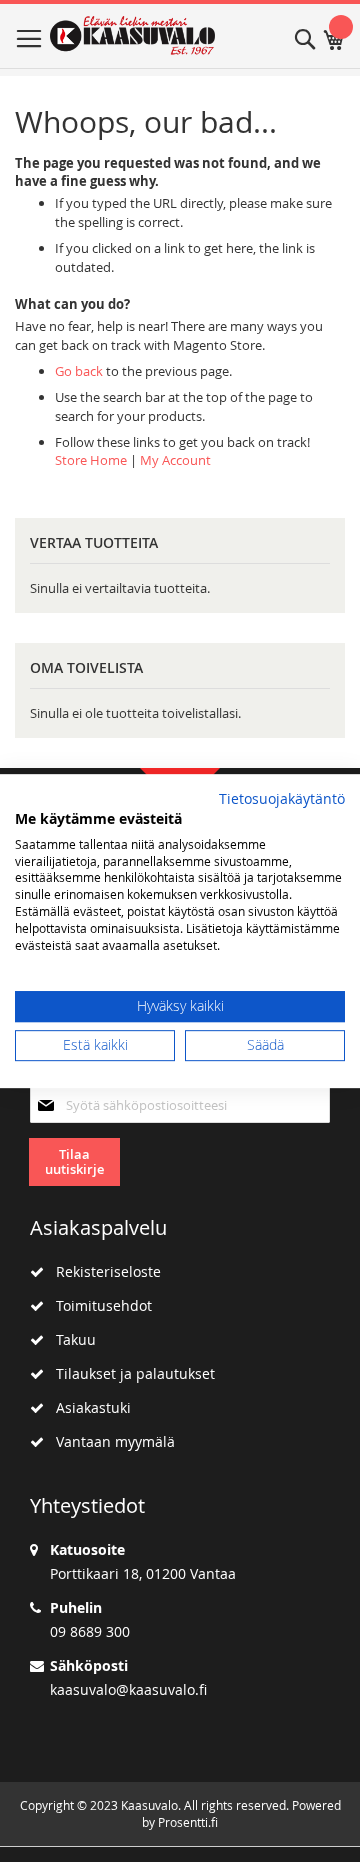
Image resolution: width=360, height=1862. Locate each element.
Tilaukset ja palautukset (129, 1373)
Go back (79, 371)
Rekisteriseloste (102, 1271)
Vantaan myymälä (109, 1441)
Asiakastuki (87, 1407)
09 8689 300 (90, 1631)
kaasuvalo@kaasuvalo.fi (128, 1689)
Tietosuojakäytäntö (282, 799)
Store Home (91, 460)
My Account (175, 460)
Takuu (70, 1339)
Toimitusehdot (98, 1305)
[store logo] (132, 36)
